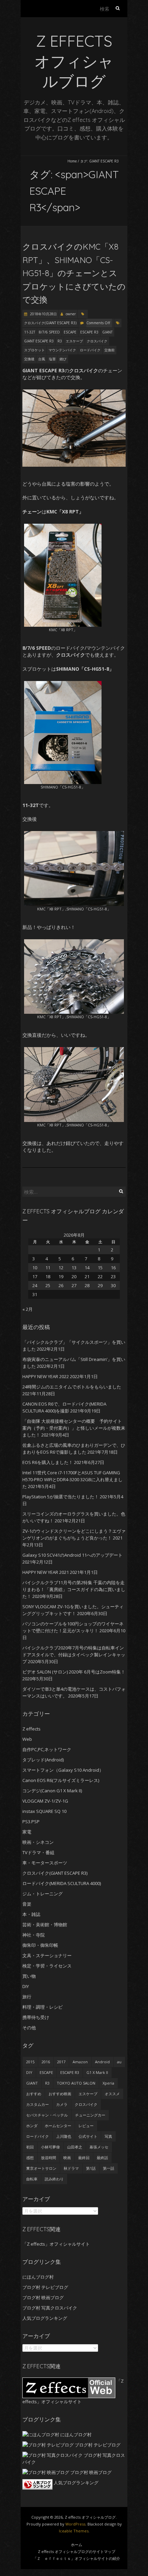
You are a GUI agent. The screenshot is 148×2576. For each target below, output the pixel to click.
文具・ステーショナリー (47, 1955)
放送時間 (49, 2158)
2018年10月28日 (43, 314)
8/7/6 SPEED (49, 332)
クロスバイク (97, 341)
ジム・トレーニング (43, 1894)
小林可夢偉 (50, 2147)
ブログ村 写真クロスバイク (50, 2308)
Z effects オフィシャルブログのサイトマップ (77, 2551)
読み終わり (54, 2179)
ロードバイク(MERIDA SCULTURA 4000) (62, 1883)
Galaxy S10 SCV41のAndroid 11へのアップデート (72, 1555)
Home (72, 161)
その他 (29, 2028)
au (119, 2062)
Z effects (31, 1729)
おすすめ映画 (60, 2094)
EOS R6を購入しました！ (48, 1462)
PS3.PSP (31, 1822)
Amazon (80, 2062)
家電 (27, 1832)
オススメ (112, 2094)
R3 (60, 341)
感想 (30, 2158)
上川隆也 (64, 2136)
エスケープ (74, 341)
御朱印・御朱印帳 (40, 1945)
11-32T (30, 332)
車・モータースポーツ (45, 1863)
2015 (30, 2062)
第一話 (109, 2168)
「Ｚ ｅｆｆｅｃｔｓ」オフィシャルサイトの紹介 (77, 2558)
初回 (30, 2147)
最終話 (102, 2158)
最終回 (84, 2158)
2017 (61, 2062)
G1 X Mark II (97, 2072)
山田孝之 (75, 2147)
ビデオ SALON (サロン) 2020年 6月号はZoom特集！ (74, 1672)
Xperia (108, 2083)
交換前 (109, 350)
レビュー (86, 2126)
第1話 (91, 2168)
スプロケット (34, 350)
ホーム (77, 2545)
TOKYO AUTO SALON (76, 2083)
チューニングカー (90, 2115)
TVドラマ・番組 (38, 1852)
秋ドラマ (71, 2168)
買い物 (29, 1976)
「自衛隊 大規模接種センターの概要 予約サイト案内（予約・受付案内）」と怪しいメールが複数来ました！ (74, 1428)
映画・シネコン (38, 1842)
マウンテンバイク (62, 350)
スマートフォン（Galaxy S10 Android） (63, 1770)
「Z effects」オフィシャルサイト (56, 2244)
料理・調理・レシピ (43, 2007)
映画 (67, 2158)
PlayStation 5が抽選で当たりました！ (61, 1497)
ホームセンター (58, 2126)
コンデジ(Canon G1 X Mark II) (52, 1791)
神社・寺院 (34, 1935)
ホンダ (32, 2126)
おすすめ (34, 2094)
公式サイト (88, 2136)
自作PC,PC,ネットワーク (47, 1749)
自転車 (32, 2179)
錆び (63, 359)
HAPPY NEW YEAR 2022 (46, 1376)
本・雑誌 (31, 1914)
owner (71, 314)
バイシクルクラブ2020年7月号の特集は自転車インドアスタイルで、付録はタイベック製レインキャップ (74, 1655)
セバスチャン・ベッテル (47, 2115)
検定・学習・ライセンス (47, 1966)
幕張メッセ (99, 2147)
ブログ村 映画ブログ (43, 2297)
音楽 (27, 1904)
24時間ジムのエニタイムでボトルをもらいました (72, 1387)
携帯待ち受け (36, 2017)
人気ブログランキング (45, 2318)
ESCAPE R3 (89, 332)
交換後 (29, 359)
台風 (42, 359)
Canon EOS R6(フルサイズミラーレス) (61, 1780)
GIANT (107, 332)
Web (27, 1739)
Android (102, 2062)
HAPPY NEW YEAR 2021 (46, 1572)
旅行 (27, 1997)
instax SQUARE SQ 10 (44, 1811)
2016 (46, 2062)
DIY (26, 1986)
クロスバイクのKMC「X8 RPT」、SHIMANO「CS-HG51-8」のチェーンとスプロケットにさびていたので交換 (74, 273)
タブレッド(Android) (43, 1760)
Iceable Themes (74, 2531)
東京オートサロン (41, 2168)
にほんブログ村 (38, 2277)
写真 (108, 2136)
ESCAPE (70, 332)
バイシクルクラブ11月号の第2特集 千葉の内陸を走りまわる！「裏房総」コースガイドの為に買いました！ (74, 1589)
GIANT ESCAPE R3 (39, 341)
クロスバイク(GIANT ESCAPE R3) (50, 323)
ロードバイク (90, 350)
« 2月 (28, 1309)
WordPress (75, 2524)
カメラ (62, 2104)
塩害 (52, 359)
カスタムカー (38, 2104)
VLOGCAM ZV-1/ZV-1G (45, 1801)
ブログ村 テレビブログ (45, 2287)
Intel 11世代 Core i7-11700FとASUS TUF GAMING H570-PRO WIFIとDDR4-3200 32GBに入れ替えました (72, 1479)
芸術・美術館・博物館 (45, 1925)
